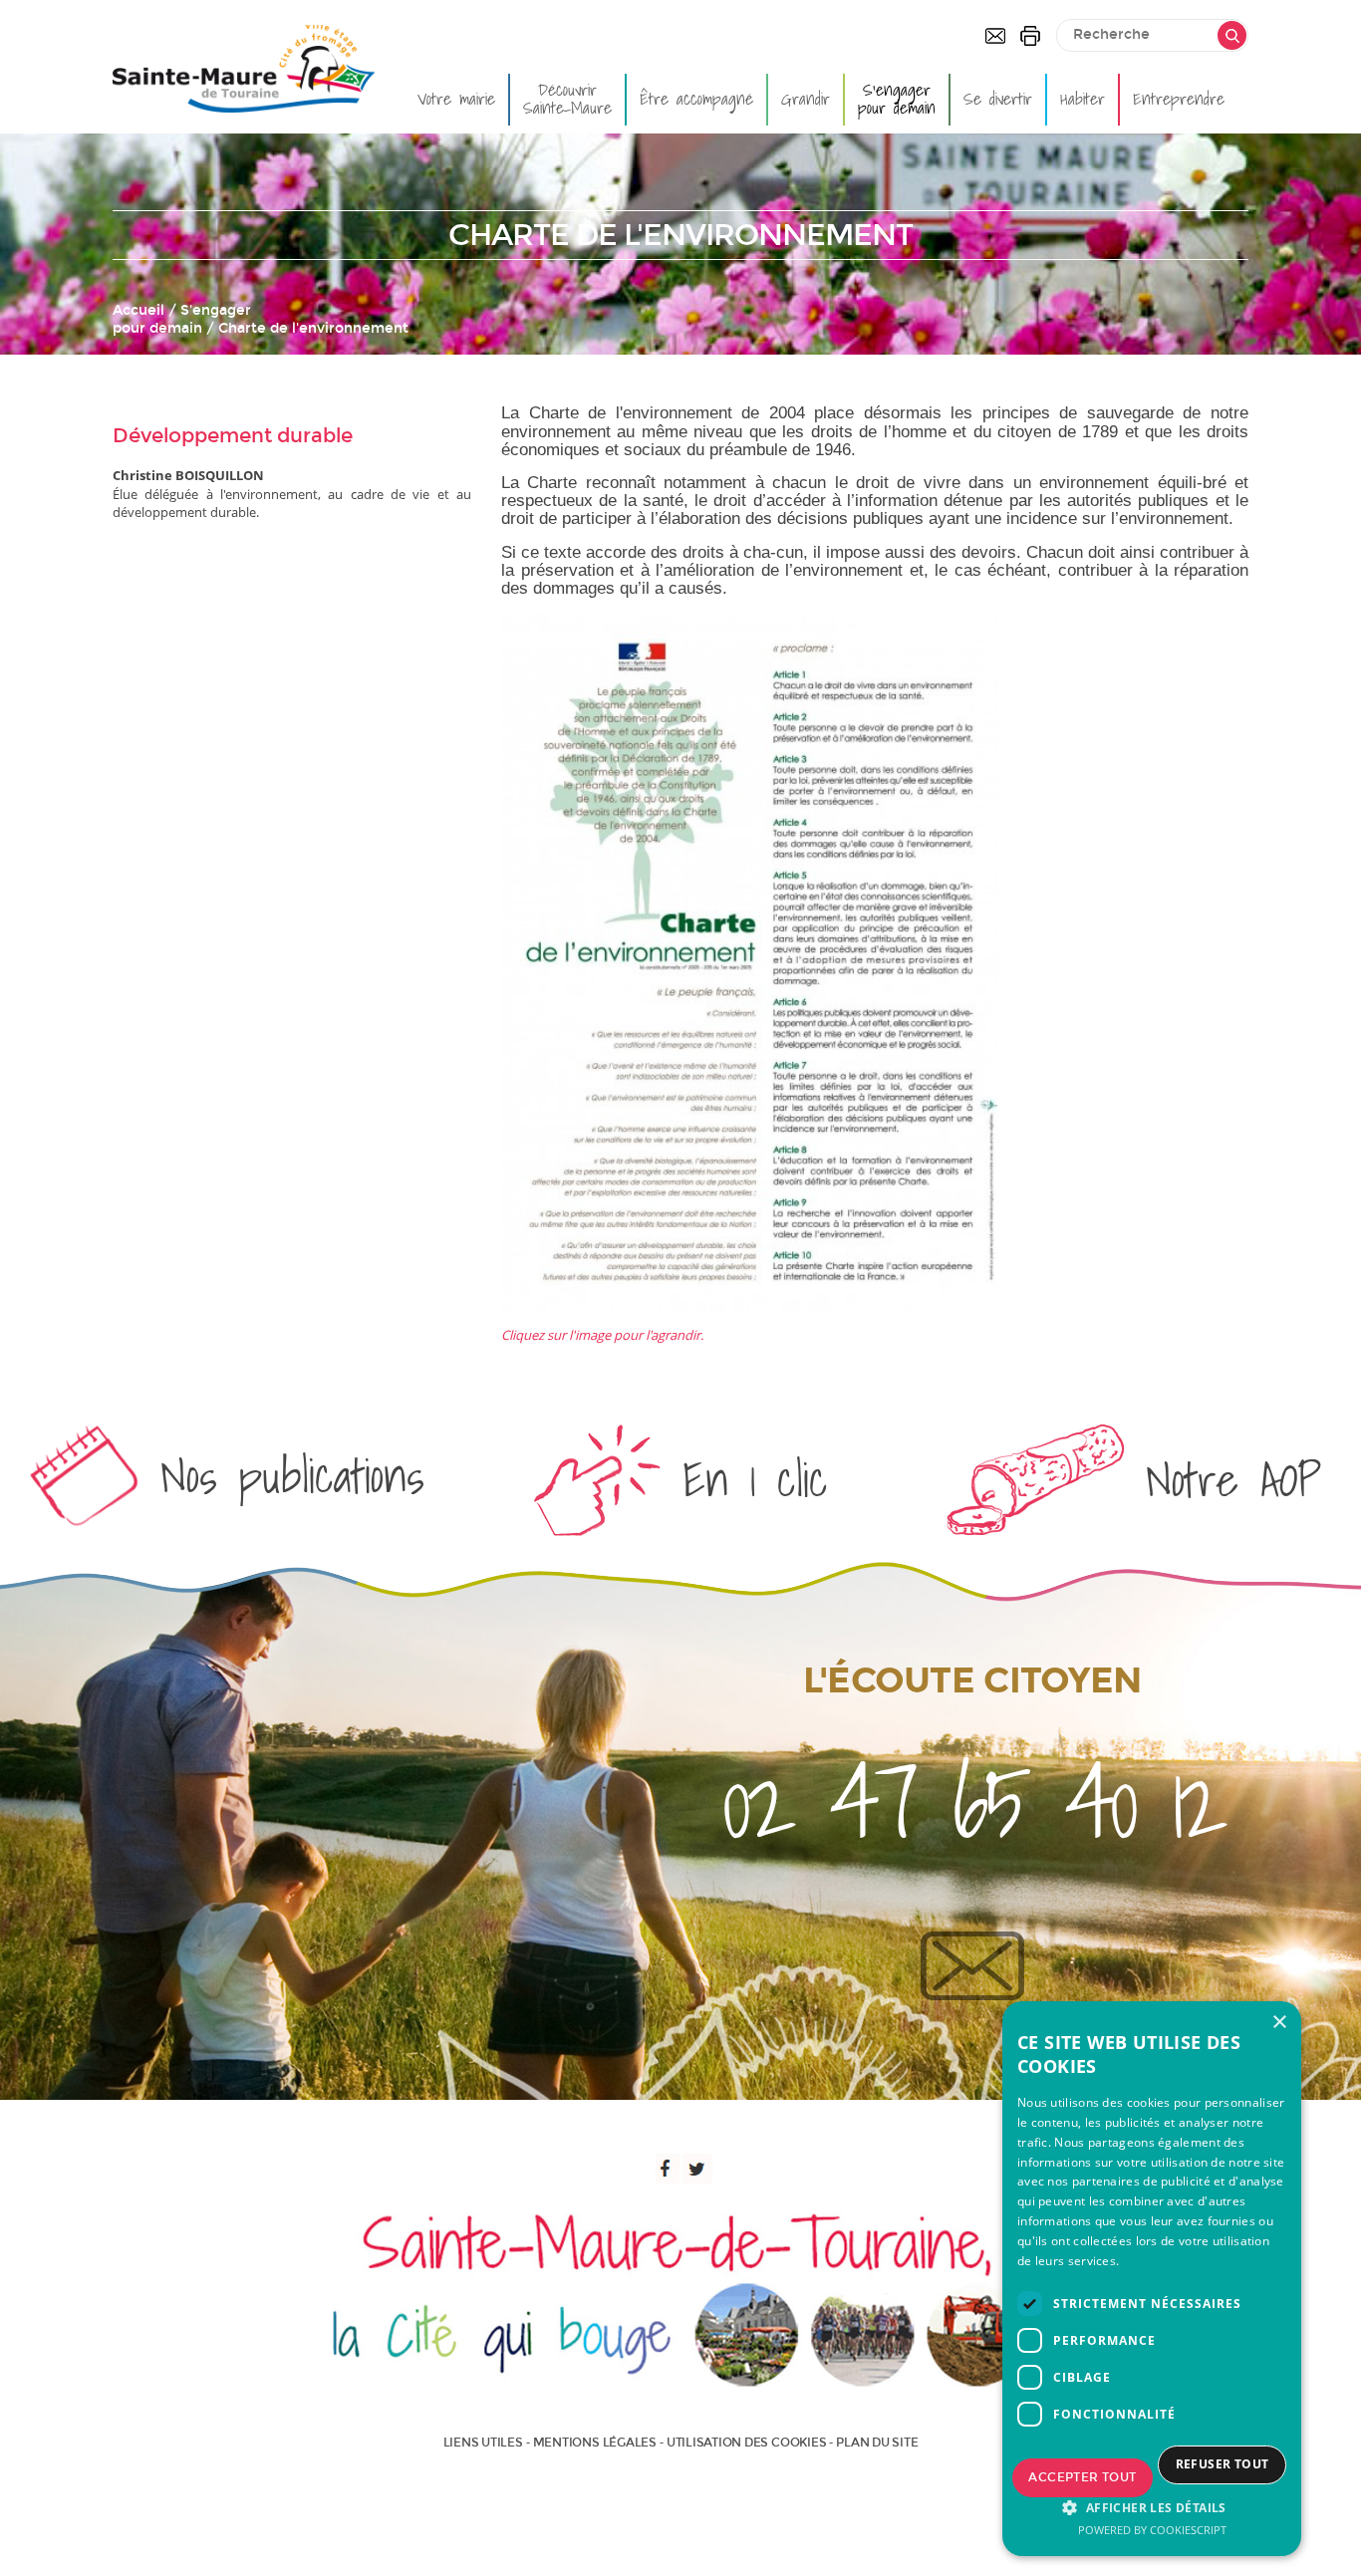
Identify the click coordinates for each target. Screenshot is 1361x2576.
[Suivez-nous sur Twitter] (697, 2169)
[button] (1152, 2507)
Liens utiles (483, 2443)
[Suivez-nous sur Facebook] (665, 2169)
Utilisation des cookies (746, 2443)
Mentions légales (595, 2443)
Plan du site (877, 2443)
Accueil (138, 310)
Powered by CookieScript (1152, 2530)
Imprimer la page (1030, 36)
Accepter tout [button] (1082, 2477)
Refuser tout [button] (1223, 2464)
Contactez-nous (995, 36)
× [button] (1279, 2023)
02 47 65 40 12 (972, 1802)
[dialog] (1152, 2279)
